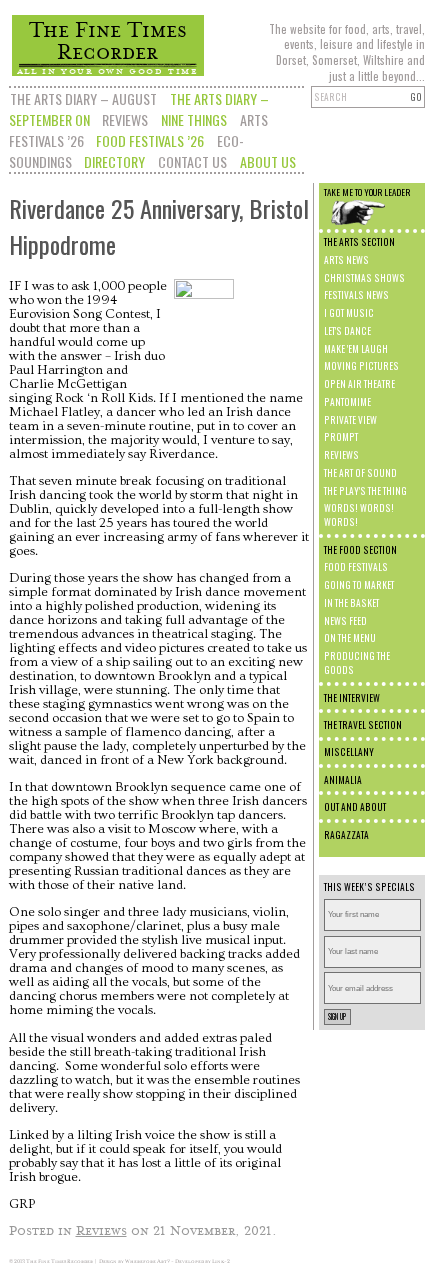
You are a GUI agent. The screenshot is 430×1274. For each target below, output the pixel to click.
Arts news (346, 260)
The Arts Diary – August (83, 98)
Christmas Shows (364, 278)
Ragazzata (346, 835)
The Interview (352, 698)
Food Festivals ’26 (150, 140)
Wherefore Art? (147, 1261)
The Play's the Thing (365, 491)
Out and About (355, 807)
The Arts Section (359, 242)
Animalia (343, 780)
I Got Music (349, 313)
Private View (350, 420)
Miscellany (349, 752)
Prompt (341, 437)
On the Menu (350, 638)
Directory (114, 161)
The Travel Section (363, 725)
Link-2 (221, 1261)
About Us (268, 161)
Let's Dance (347, 331)
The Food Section (360, 550)
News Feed (345, 621)
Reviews (125, 119)
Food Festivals (356, 567)
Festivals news (356, 295)
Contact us (192, 161)
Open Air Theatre (359, 384)
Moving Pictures (361, 366)
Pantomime (347, 402)
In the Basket (351, 603)
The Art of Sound (360, 473)
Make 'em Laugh (356, 349)
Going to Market (359, 585)
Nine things (194, 119)
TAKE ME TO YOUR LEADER (367, 192)
